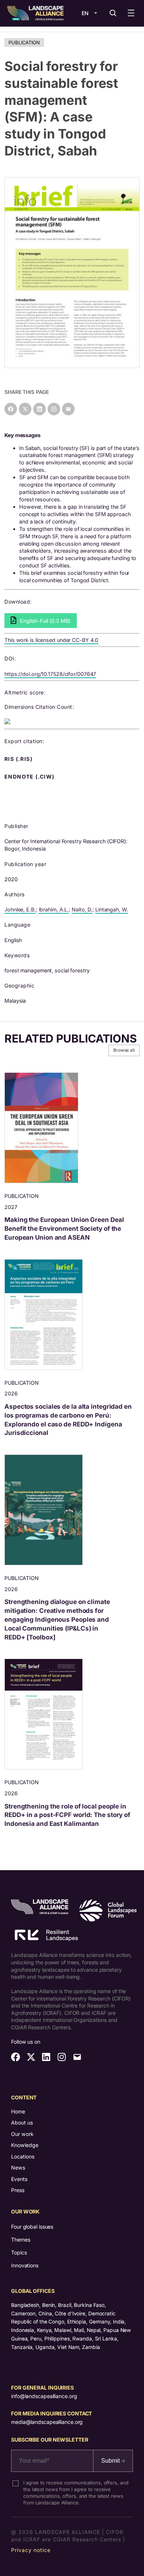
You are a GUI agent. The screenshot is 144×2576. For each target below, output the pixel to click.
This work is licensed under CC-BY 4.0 (51, 640)
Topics (19, 2252)
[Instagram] (54, 409)
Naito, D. (82, 909)
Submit (111, 2461)
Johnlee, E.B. (20, 909)
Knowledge (25, 2145)
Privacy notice (31, 2550)
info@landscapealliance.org (44, 2396)
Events (19, 2179)
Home (18, 2111)
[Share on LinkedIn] (40, 409)
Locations (23, 2156)
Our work (22, 2134)
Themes (20, 2240)
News (18, 2168)
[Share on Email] (68, 409)
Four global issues (32, 2227)
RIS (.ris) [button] (19, 759)
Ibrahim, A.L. (54, 909)
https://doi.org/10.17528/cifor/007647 (50, 674)
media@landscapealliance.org (47, 2422)
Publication (24, 42)
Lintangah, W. (112, 909)
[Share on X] (25, 409)
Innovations (25, 2265)
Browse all (124, 1050)
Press (18, 2190)
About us (22, 2122)
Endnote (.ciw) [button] (30, 777)
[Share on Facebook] (11, 409)
